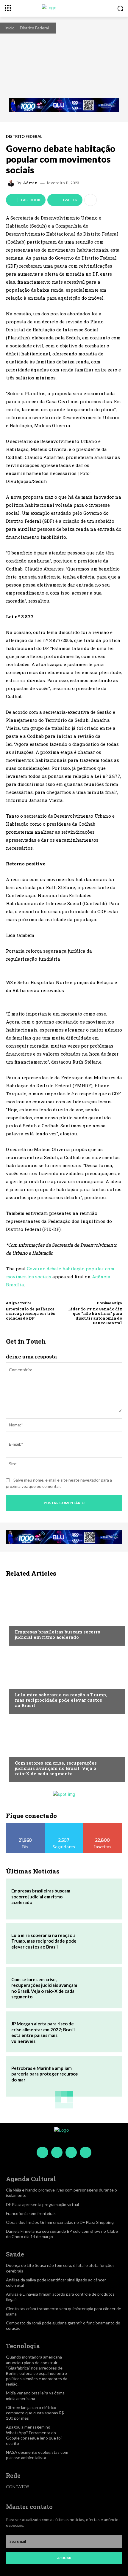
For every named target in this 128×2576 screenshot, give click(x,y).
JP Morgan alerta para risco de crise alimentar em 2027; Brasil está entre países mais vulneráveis (43, 2032)
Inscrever (103, 1825)
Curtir (25, 1825)
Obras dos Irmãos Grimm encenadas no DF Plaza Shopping (60, 2222)
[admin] (12, 183)
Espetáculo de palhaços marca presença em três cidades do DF (30, 1314)
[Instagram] (57, 2152)
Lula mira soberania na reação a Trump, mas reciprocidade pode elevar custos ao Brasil (61, 1700)
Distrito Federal (34, 28)
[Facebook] (42, 2152)
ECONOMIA (25, 1620)
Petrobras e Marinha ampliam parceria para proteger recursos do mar (45, 2074)
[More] (90, 200)
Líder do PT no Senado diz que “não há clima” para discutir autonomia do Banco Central (95, 1316)
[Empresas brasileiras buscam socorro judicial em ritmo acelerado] (64, 1613)
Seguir (64, 1825)
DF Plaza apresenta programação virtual (42, 2204)
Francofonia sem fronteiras (31, 2213)
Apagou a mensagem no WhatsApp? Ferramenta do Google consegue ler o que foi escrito (34, 2435)
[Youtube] (85, 2152)
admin (30, 183)
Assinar (64, 2558)
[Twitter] (71, 2152)
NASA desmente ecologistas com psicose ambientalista (37, 2455)
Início (10, 28)
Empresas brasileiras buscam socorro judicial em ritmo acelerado (58, 1634)
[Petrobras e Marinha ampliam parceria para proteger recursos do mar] (100, 2076)
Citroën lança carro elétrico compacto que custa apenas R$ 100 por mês (35, 2413)
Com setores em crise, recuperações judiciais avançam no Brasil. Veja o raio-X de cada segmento (56, 1768)
